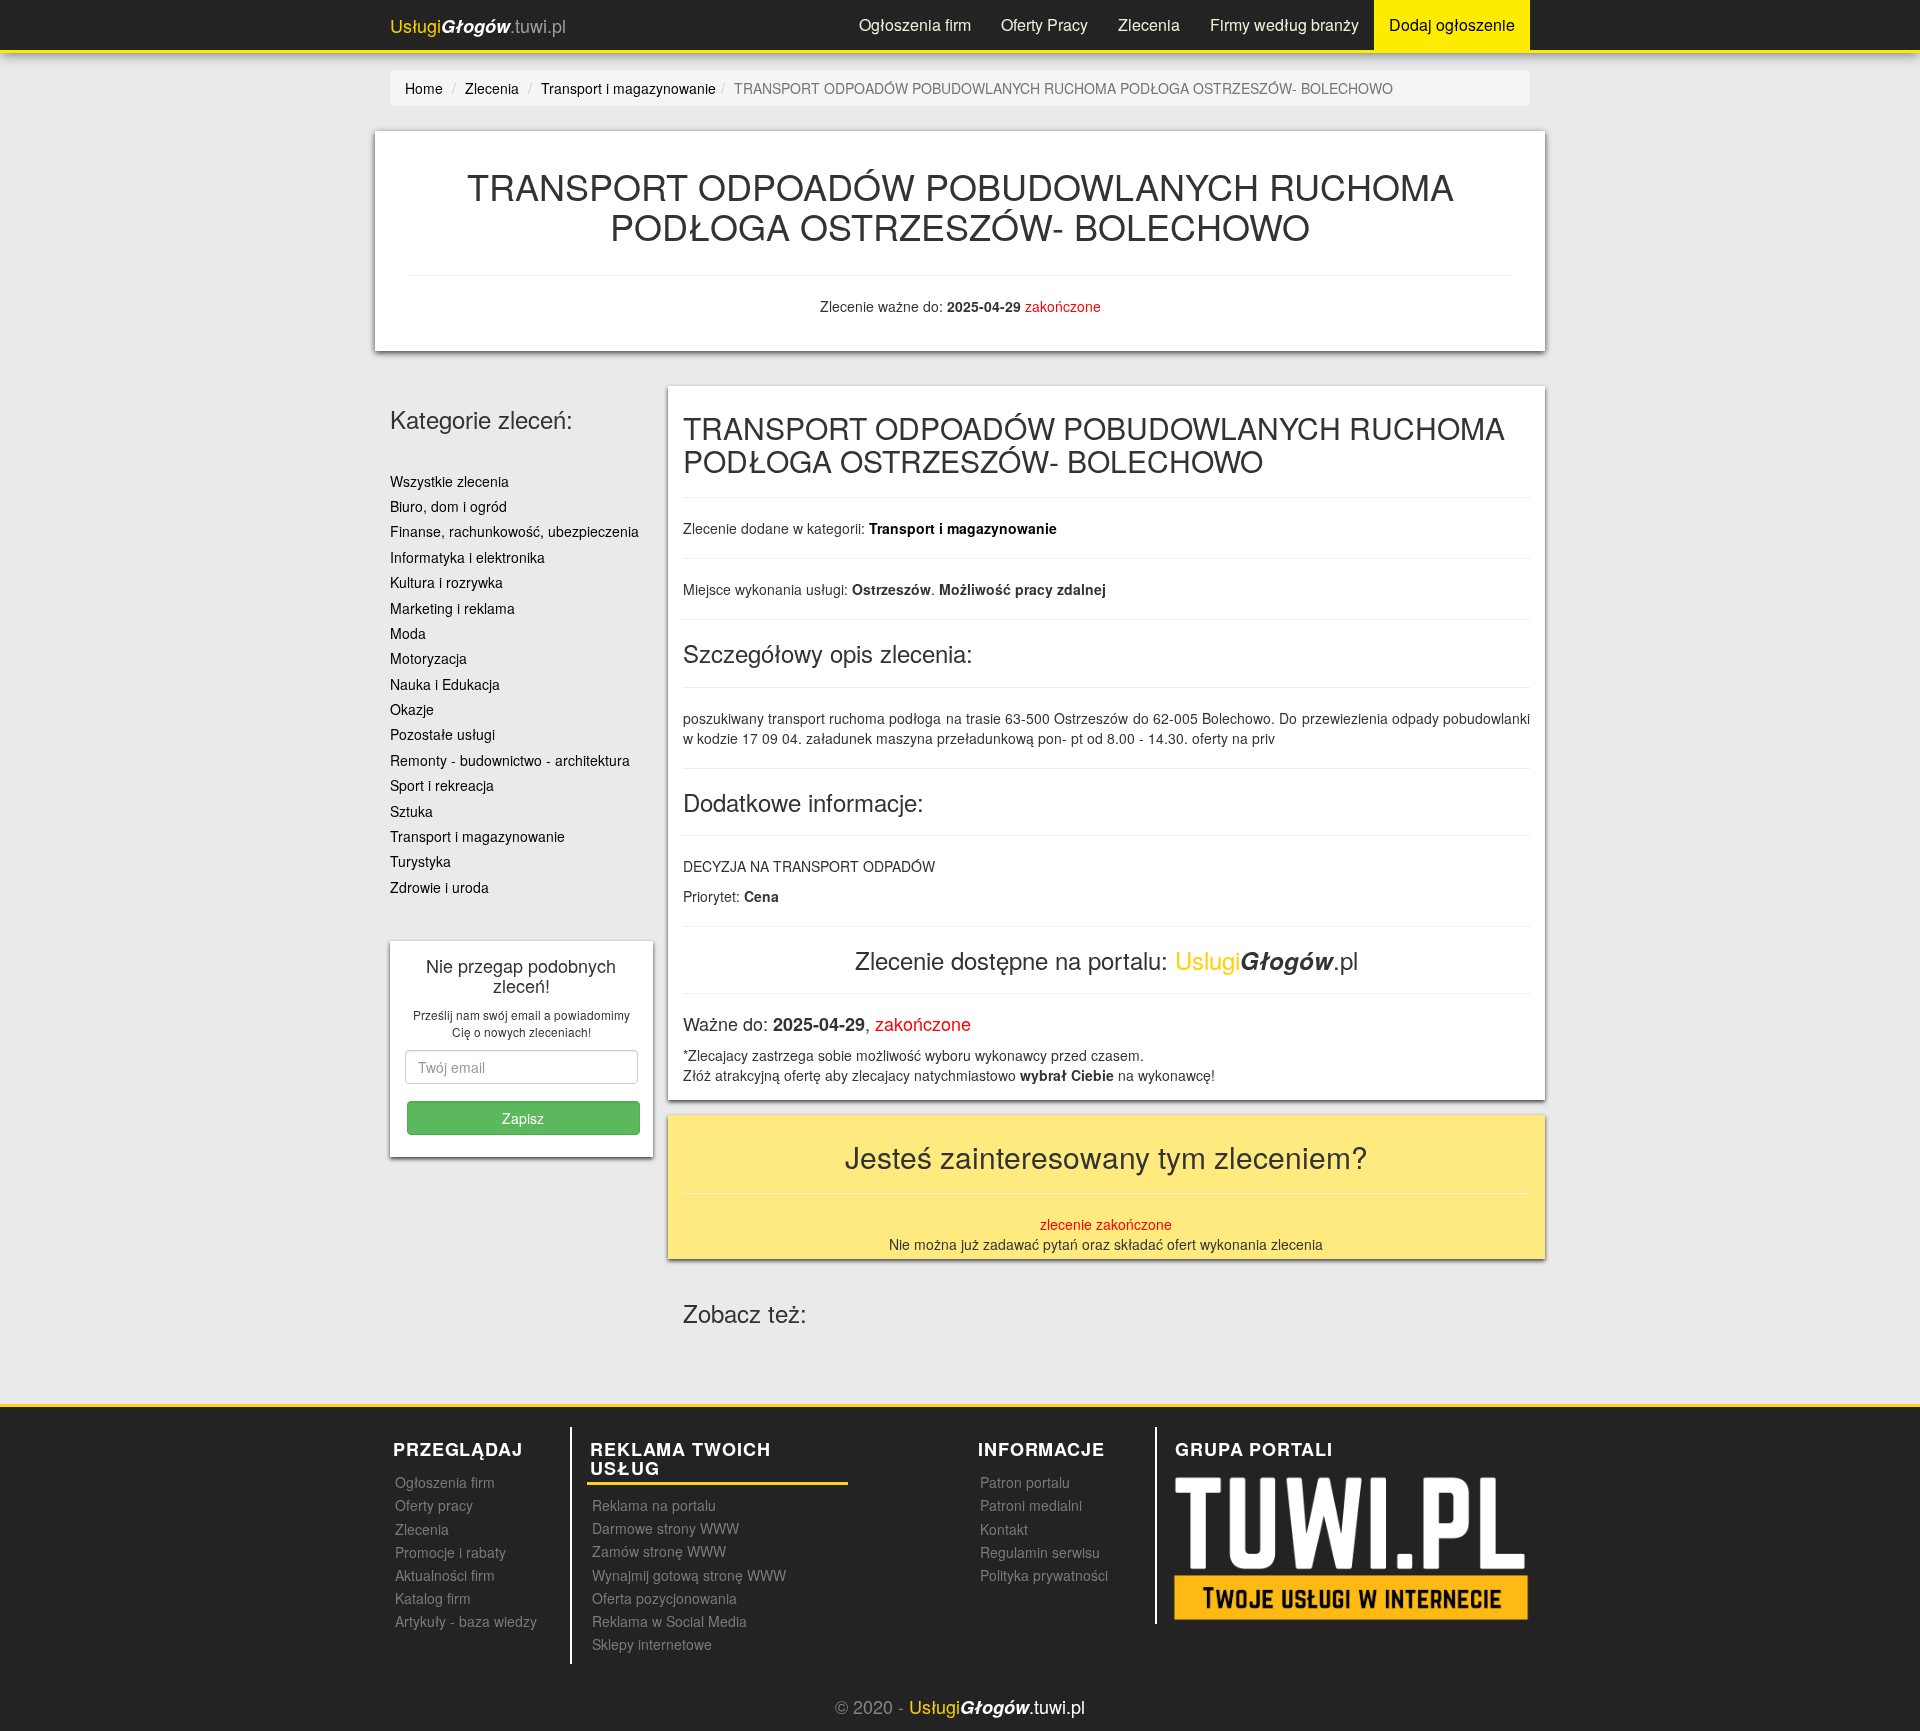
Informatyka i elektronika (467, 557)
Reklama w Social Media (669, 1621)
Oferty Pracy (1044, 24)
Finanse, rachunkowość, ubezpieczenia (514, 531)
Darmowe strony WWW (665, 1528)
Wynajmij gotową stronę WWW (689, 1575)
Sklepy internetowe (652, 1644)
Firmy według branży (1284, 24)
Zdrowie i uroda (439, 887)
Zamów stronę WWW (659, 1551)
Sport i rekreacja (442, 785)
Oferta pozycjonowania (664, 1598)
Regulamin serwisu (1040, 1552)
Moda (408, 633)
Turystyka (420, 861)
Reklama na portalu (654, 1505)
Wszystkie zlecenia (449, 481)
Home (424, 88)
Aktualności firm (445, 1575)
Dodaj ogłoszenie (1452, 24)
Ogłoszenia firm (915, 24)
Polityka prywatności (1044, 1575)
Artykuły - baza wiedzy (466, 1621)
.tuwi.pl (478, 25)
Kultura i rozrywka (446, 582)
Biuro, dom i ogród (448, 506)
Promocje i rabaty (450, 1552)
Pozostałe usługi (442, 734)
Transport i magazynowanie (963, 528)
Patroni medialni (1031, 1505)
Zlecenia (1149, 24)
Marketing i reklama (452, 608)
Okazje (412, 709)
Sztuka (411, 811)
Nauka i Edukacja (445, 684)
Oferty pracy (434, 1505)
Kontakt (1004, 1529)
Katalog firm (433, 1598)
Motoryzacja (428, 658)
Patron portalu (1025, 1482)
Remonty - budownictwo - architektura (510, 760)
